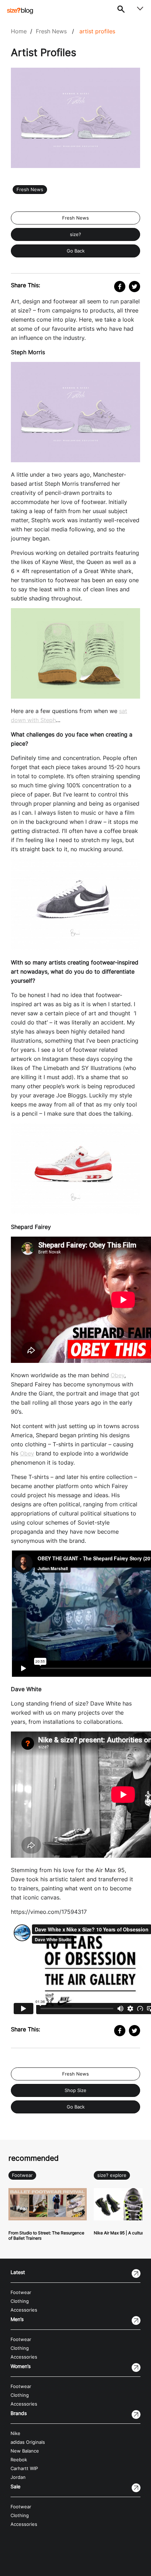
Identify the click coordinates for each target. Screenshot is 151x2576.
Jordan (18, 2477)
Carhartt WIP (24, 2469)
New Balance (25, 2451)
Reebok (19, 2460)
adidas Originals (28, 2442)
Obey (117, 1375)
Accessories (24, 2310)
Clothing (20, 2301)
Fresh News (51, 31)
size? (75, 234)
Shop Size (75, 2090)
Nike (15, 2433)
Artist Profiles (97, 31)
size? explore (112, 2175)
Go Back (76, 251)
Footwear (22, 2175)
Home (19, 31)
